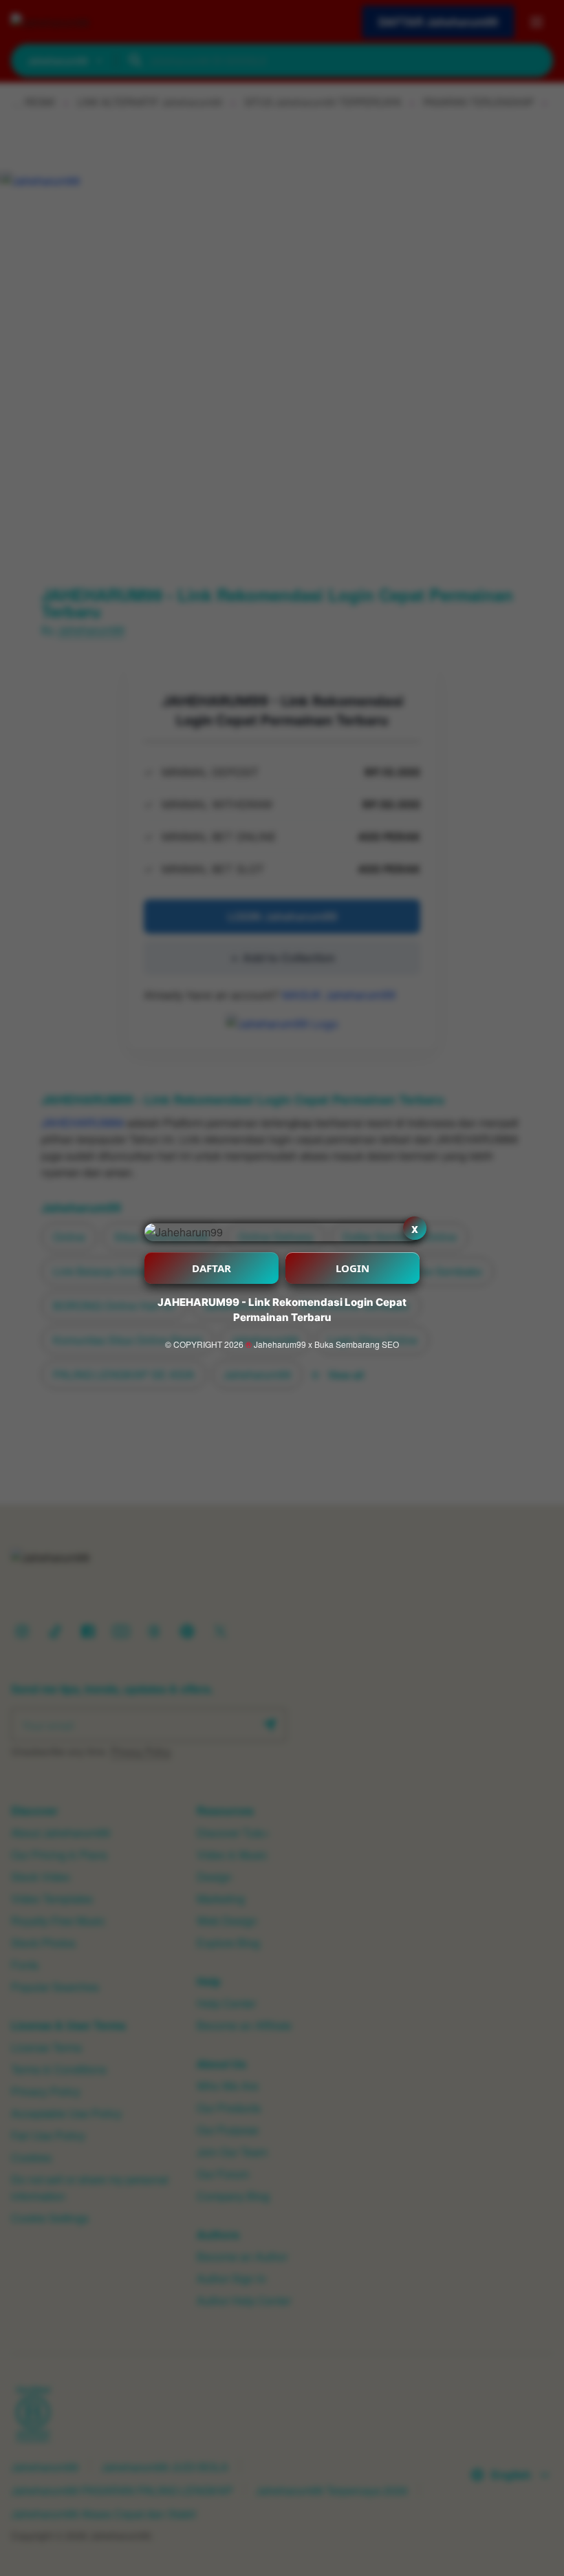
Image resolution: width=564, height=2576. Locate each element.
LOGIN (352, 1268)
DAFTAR (211, 1268)
